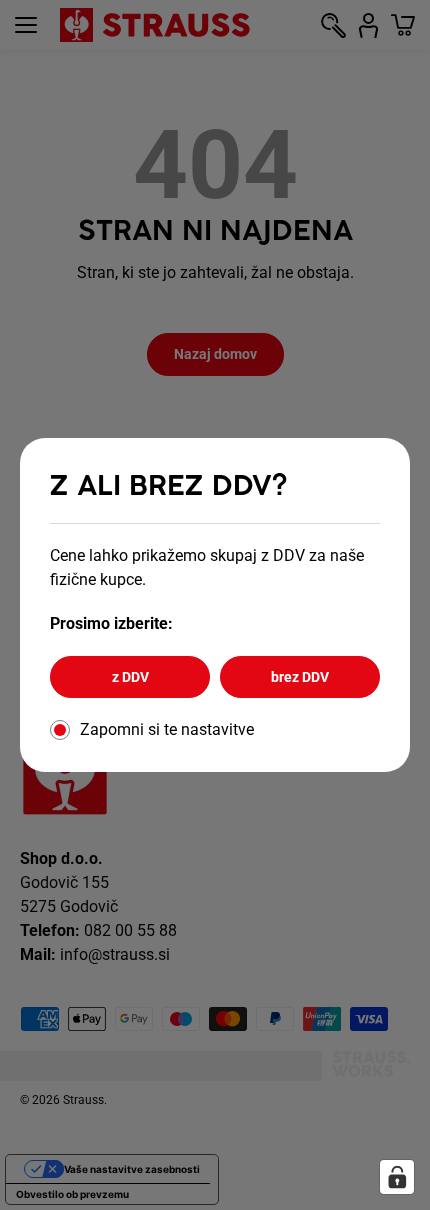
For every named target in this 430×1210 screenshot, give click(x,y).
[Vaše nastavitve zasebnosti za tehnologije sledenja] (397, 1177)
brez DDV (300, 677)
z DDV (130, 677)
